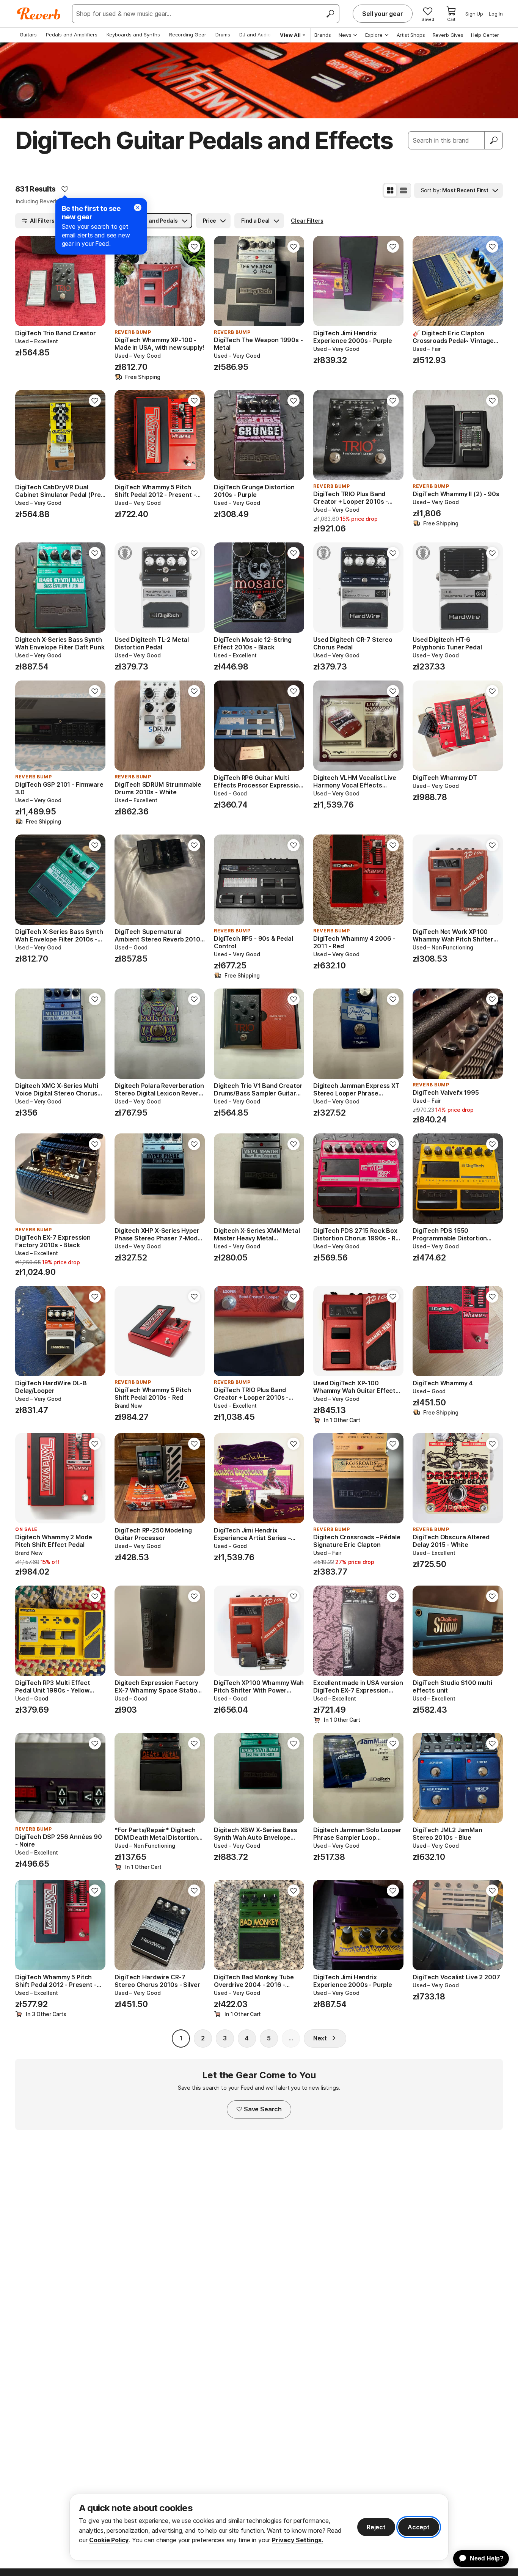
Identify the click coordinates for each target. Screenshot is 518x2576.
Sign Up (474, 14)
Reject (376, 2527)
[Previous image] (26, 281)
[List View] (403, 190)
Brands (323, 35)
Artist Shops (411, 35)
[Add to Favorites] (65, 189)
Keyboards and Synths (133, 35)
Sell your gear (383, 14)
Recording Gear (188, 35)
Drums (223, 35)
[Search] (330, 14)
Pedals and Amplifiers (72, 35)
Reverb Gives (448, 35)
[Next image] (95, 281)
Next (320, 2038)
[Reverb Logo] (39, 14)
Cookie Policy (109, 2540)
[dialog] (259, 2527)
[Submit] (494, 140)
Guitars (28, 35)
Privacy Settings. (297, 2540)
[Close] (138, 207)
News (345, 35)
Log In (496, 14)
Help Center (485, 35)
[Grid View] (390, 190)
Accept (419, 2527)
